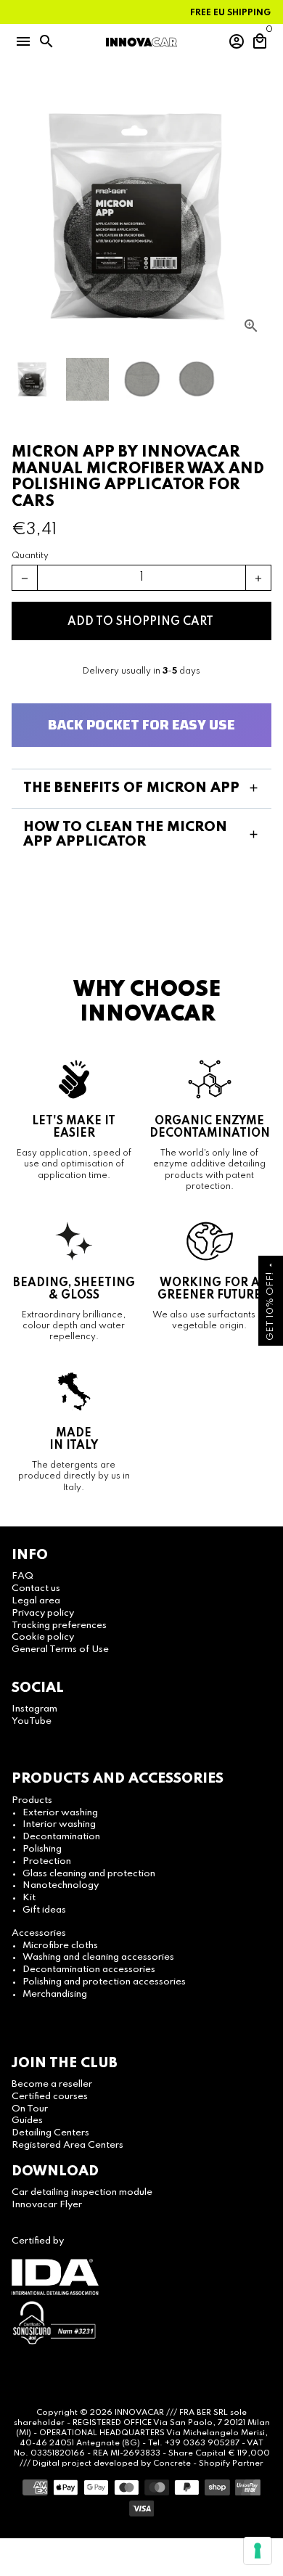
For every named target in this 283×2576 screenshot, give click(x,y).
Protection (47, 1861)
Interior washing (59, 1824)
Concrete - (176, 2463)
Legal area (36, 1601)
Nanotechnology (61, 1885)
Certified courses (50, 2097)
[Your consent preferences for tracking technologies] (258, 2551)
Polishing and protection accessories (104, 1982)
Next (258, 216)
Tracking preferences (59, 1626)
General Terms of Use (60, 1649)
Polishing (42, 1849)
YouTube (32, 1721)
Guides (27, 2121)
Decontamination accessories (89, 1970)
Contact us (36, 1588)
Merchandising (55, 1994)
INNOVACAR (139, 2413)
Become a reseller (52, 2084)
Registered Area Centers (67, 2145)
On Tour (30, 2109)
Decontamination (61, 1837)
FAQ (22, 1576)
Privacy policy (43, 1613)
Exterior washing (60, 1813)
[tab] (141, 788)
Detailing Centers (50, 2133)
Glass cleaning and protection (89, 1874)
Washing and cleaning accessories (98, 1957)
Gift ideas (44, 1910)
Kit (29, 1898)
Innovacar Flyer (47, 2205)
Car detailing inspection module (82, 2192)
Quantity (30, 556)
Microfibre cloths (60, 1946)
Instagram (34, 1709)
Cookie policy (43, 1637)
